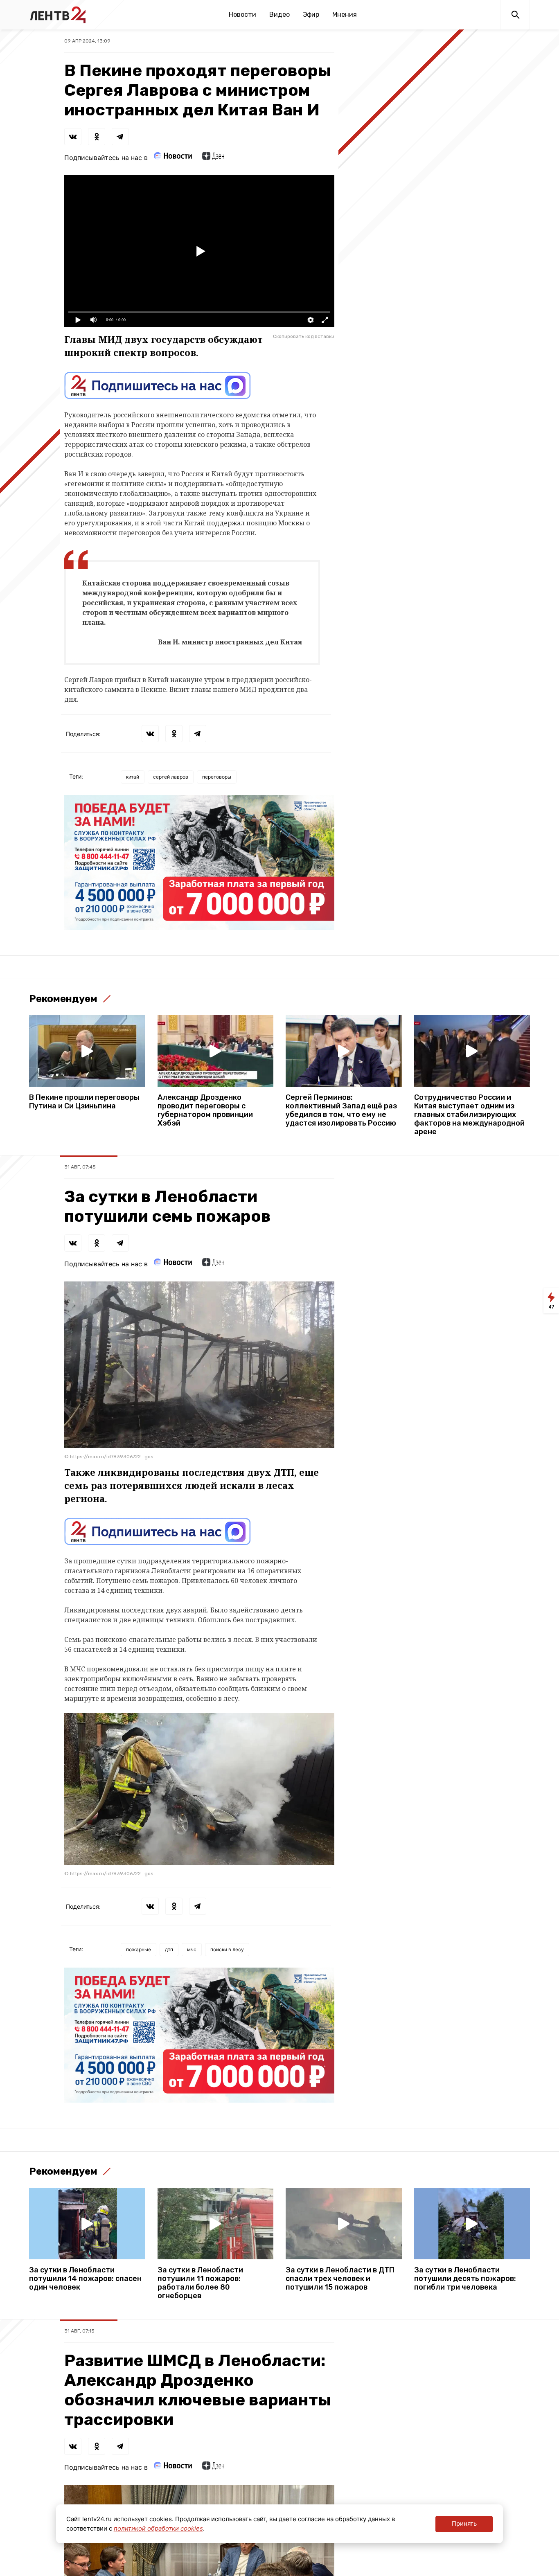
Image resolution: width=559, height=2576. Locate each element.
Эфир (311, 15)
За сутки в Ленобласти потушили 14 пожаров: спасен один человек (85, 2279)
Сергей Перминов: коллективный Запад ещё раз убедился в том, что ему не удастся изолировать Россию (341, 1110)
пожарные (139, 1949)
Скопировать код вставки (304, 336)
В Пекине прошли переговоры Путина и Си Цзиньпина (84, 1102)
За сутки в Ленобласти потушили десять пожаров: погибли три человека (465, 2279)
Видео (279, 15)
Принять (464, 2523)
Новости (242, 15)
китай (133, 777)
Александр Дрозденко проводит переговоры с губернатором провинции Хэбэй (205, 1110)
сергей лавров (171, 777)
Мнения (345, 15)
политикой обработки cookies (158, 2528)
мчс (192, 1949)
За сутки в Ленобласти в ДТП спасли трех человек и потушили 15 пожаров (340, 2279)
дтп (169, 1949)
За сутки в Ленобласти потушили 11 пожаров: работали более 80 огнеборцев (200, 2283)
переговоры (217, 777)
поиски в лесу (227, 1949)
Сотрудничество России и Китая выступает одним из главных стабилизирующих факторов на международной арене (469, 1115)
